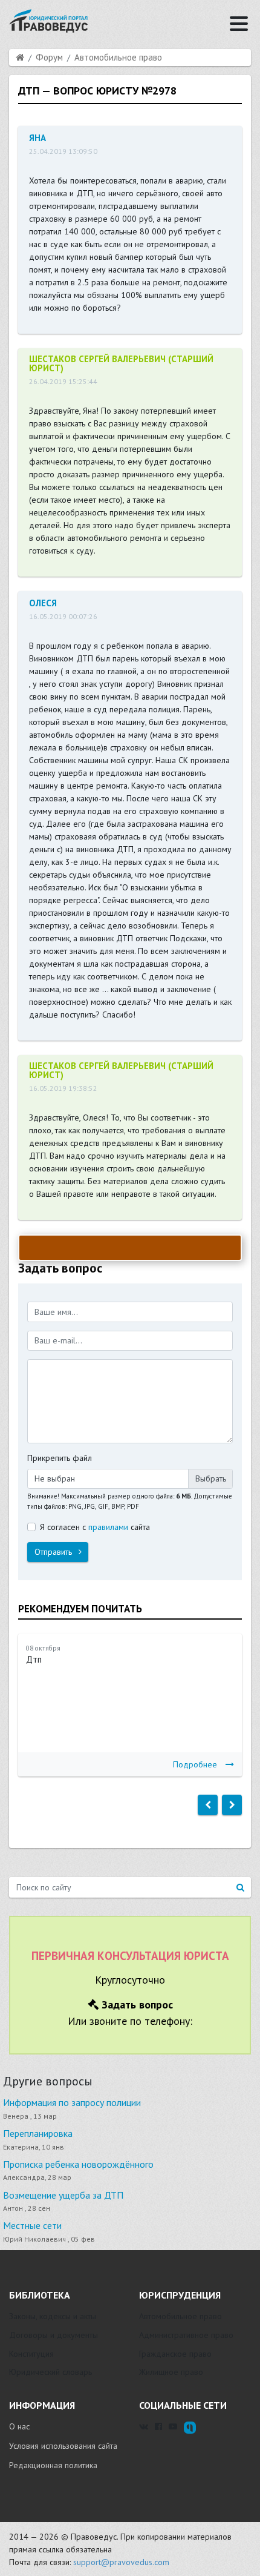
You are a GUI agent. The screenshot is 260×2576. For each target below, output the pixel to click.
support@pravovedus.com (121, 2562)
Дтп (34, 1659)
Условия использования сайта (63, 2446)
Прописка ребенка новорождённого (78, 2164)
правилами (108, 1527)
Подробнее (195, 1764)
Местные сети (32, 2225)
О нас (19, 2426)
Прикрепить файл (60, 1458)
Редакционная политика (53, 2465)
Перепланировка (38, 2133)
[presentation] (208, 1805)
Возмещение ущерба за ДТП (63, 2195)
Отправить (54, 1552)
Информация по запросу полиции (72, 2102)
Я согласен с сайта (95, 1527)
